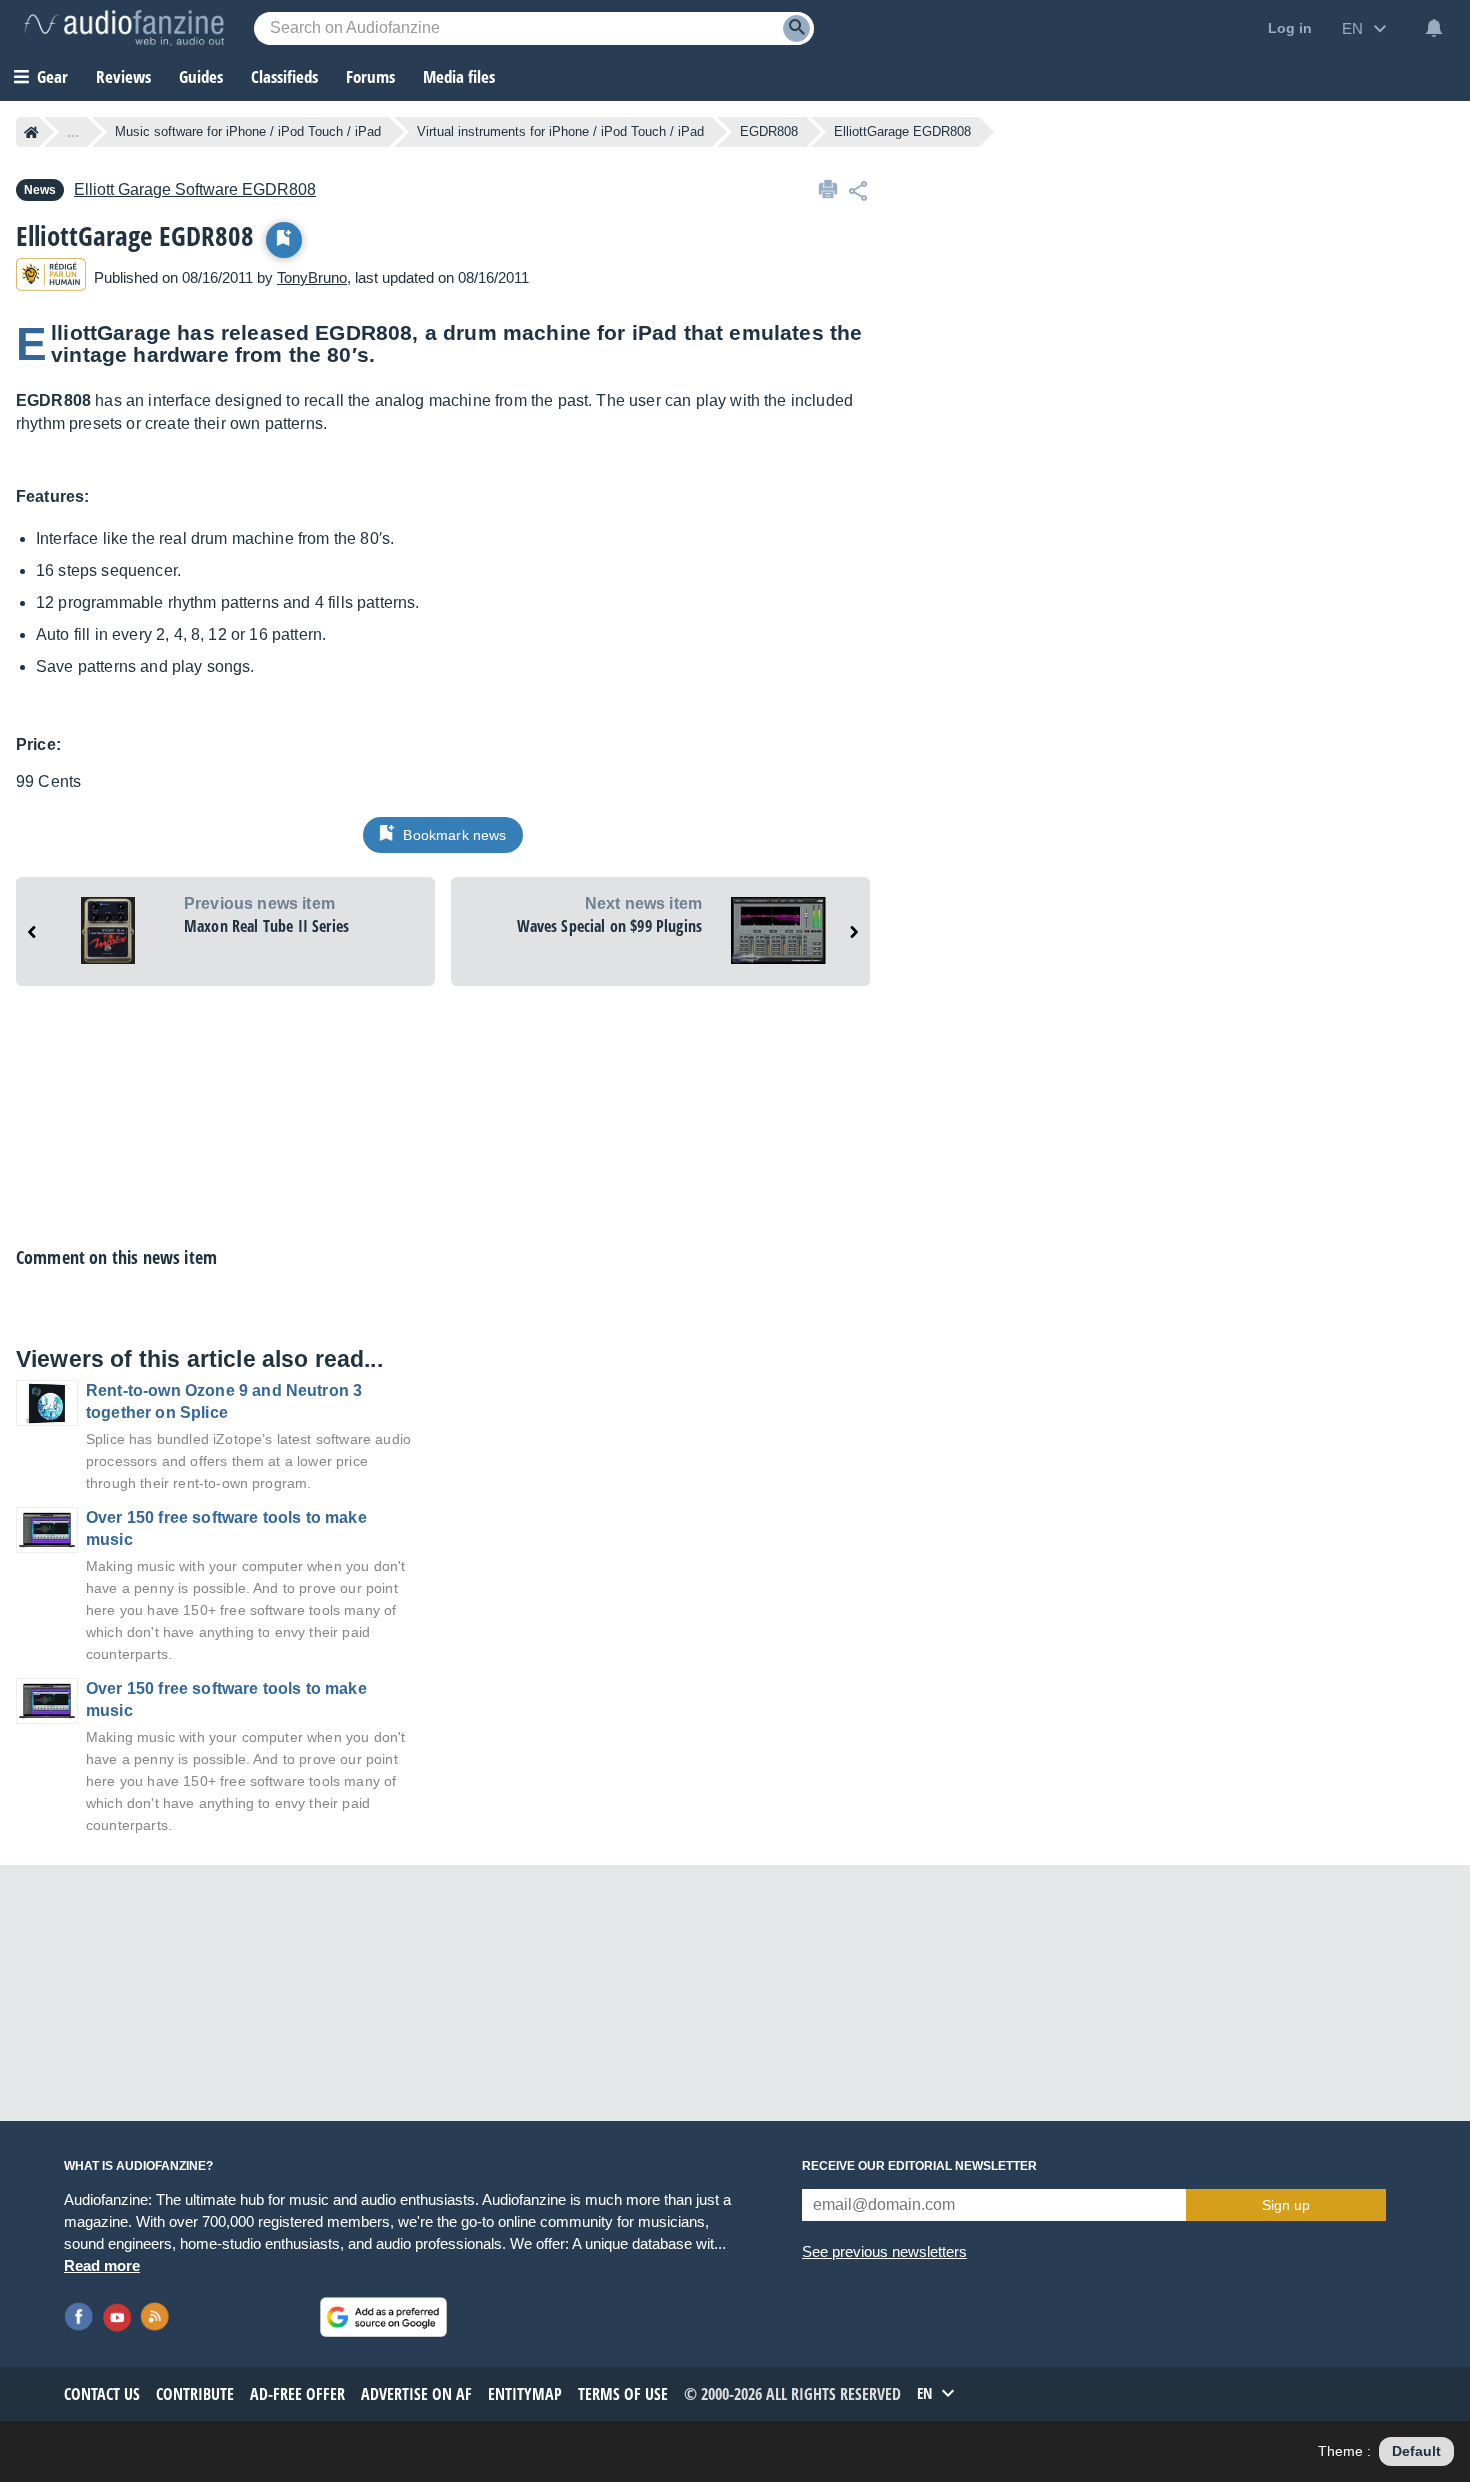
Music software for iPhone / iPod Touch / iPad (248, 131)
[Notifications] (1434, 28)
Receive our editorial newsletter (919, 2166)
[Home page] (31, 132)
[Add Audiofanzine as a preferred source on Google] (383, 2317)
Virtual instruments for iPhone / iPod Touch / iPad (560, 131)
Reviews (123, 76)
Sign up (1286, 2205)
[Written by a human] (51, 277)
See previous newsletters (884, 2251)
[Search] (796, 28)
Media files (459, 76)
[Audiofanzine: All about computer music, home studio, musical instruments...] (124, 28)
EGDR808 (769, 131)
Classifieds (284, 76)
